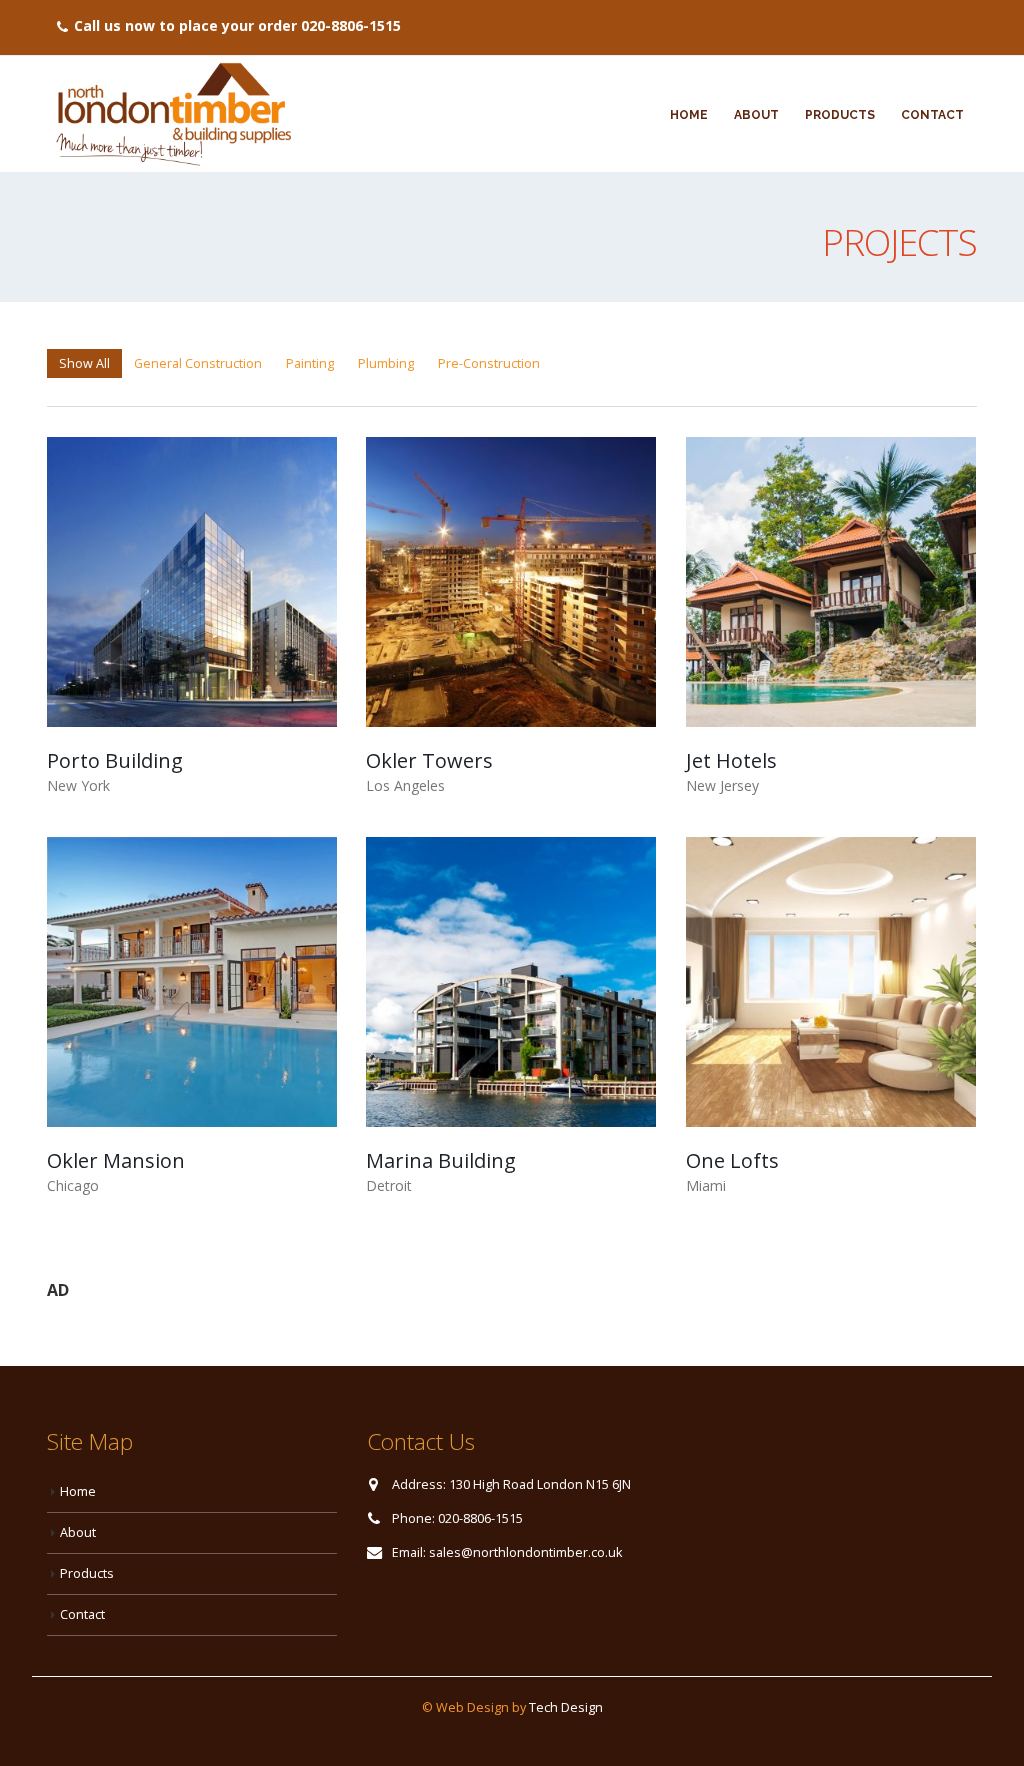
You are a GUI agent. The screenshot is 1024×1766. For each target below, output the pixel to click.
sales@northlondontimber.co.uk (525, 1552)
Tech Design (566, 1707)
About (756, 115)
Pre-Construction (489, 363)
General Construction (198, 363)
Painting (310, 363)
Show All (84, 363)
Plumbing (386, 363)
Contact (932, 115)
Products (840, 115)
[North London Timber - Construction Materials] (172, 114)
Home (689, 115)
